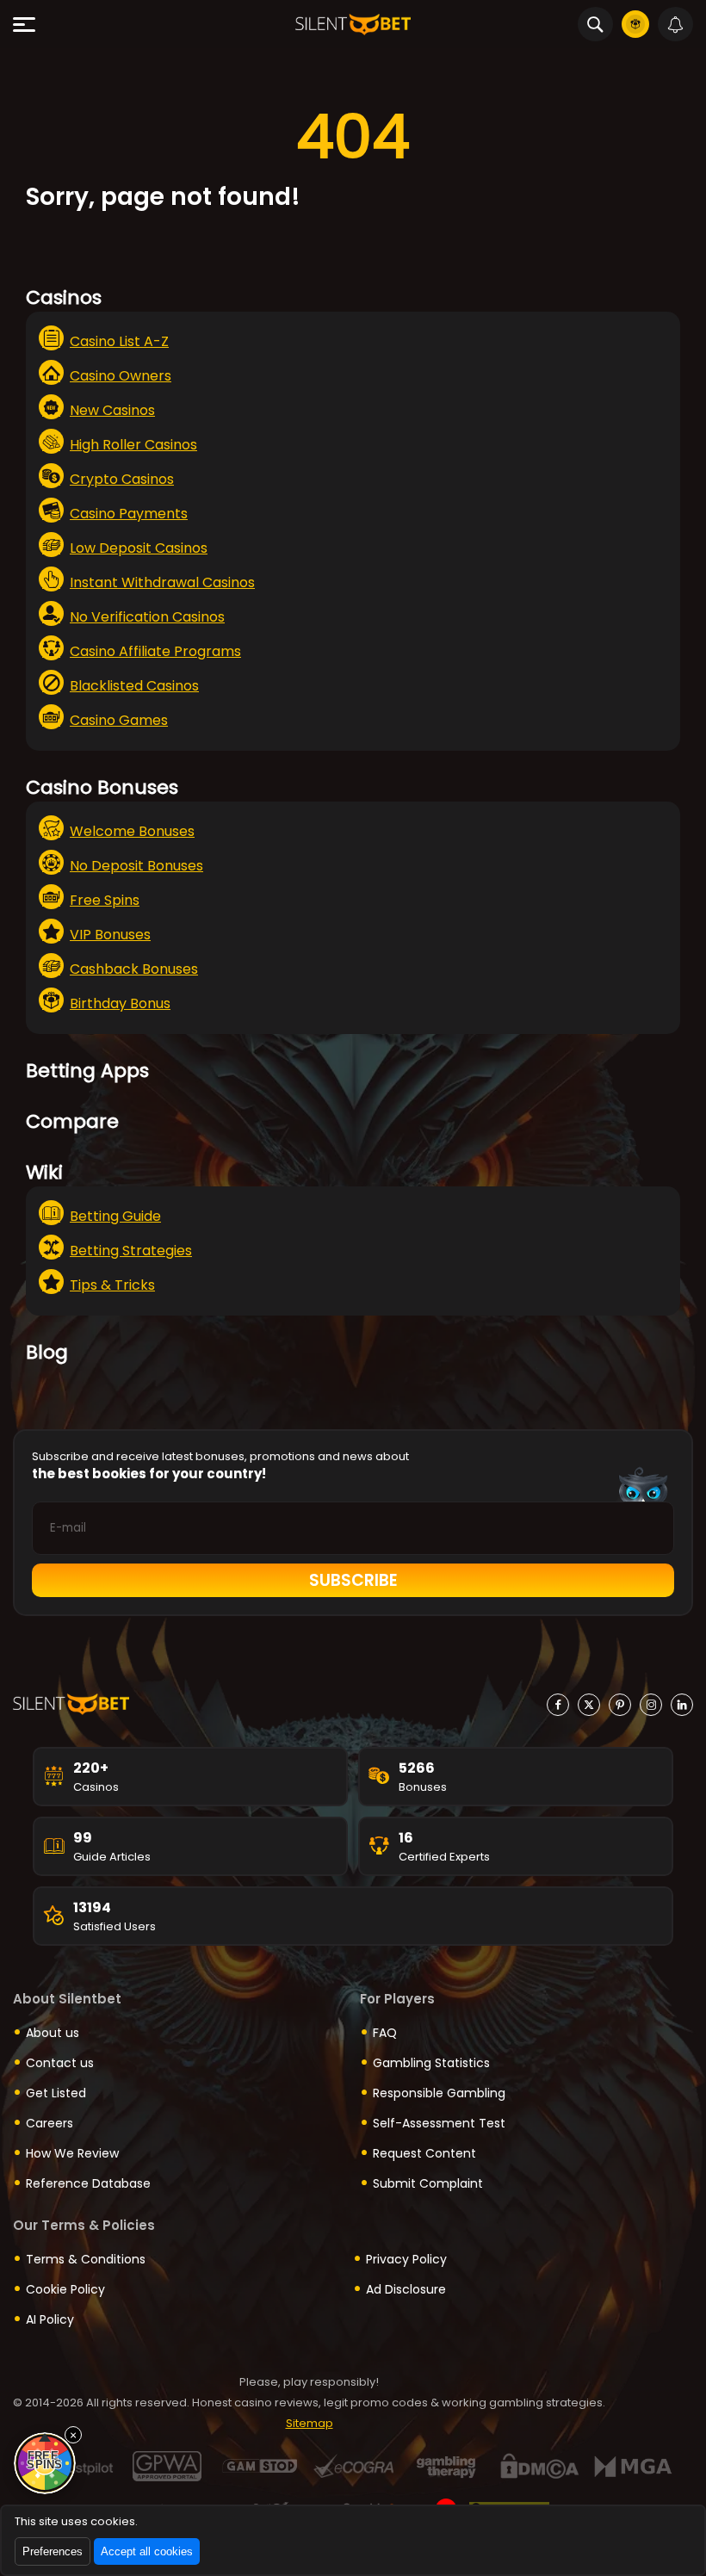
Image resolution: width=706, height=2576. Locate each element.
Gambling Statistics (431, 2063)
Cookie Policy (65, 2289)
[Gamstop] (260, 2466)
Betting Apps (87, 1071)
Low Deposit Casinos (139, 548)
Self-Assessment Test (439, 2123)
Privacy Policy (406, 2259)
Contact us (60, 2063)
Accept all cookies (147, 2551)
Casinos (64, 297)
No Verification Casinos (147, 617)
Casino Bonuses (102, 787)
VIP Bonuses (110, 935)
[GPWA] (167, 2466)
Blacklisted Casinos (134, 686)
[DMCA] (539, 2466)
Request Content (424, 2153)
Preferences (53, 2551)
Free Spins (105, 900)
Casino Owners (121, 376)
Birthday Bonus (120, 1003)
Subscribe (353, 1580)
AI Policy (50, 2319)
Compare (72, 1121)
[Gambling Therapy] (446, 2466)
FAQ (385, 2033)
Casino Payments (129, 514)
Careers (50, 2123)
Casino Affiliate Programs (155, 651)
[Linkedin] (682, 1705)
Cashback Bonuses (134, 969)
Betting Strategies (131, 1251)
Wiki (44, 1172)
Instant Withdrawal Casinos (162, 582)
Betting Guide (115, 1216)
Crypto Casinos (122, 479)
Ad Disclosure (406, 2289)
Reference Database (88, 2183)
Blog (47, 1352)
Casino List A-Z (119, 341)
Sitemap (310, 2423)
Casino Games (119, 720)
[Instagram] (651, 1705)
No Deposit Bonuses (136, 866)
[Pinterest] (620, 1705)
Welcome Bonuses (132, 831)
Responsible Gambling (439, 2093)
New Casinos (112, 410)
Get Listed (56, 2093)
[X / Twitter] (589, 1705)
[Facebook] (558, 1705)
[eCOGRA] (353, 2466)
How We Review (72, 2153)
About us (53, 2033)
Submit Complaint (428, 2183)
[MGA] (632, 2466)
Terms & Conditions (86, 2259)
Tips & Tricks (112, 1285)
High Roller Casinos (133, 445)
